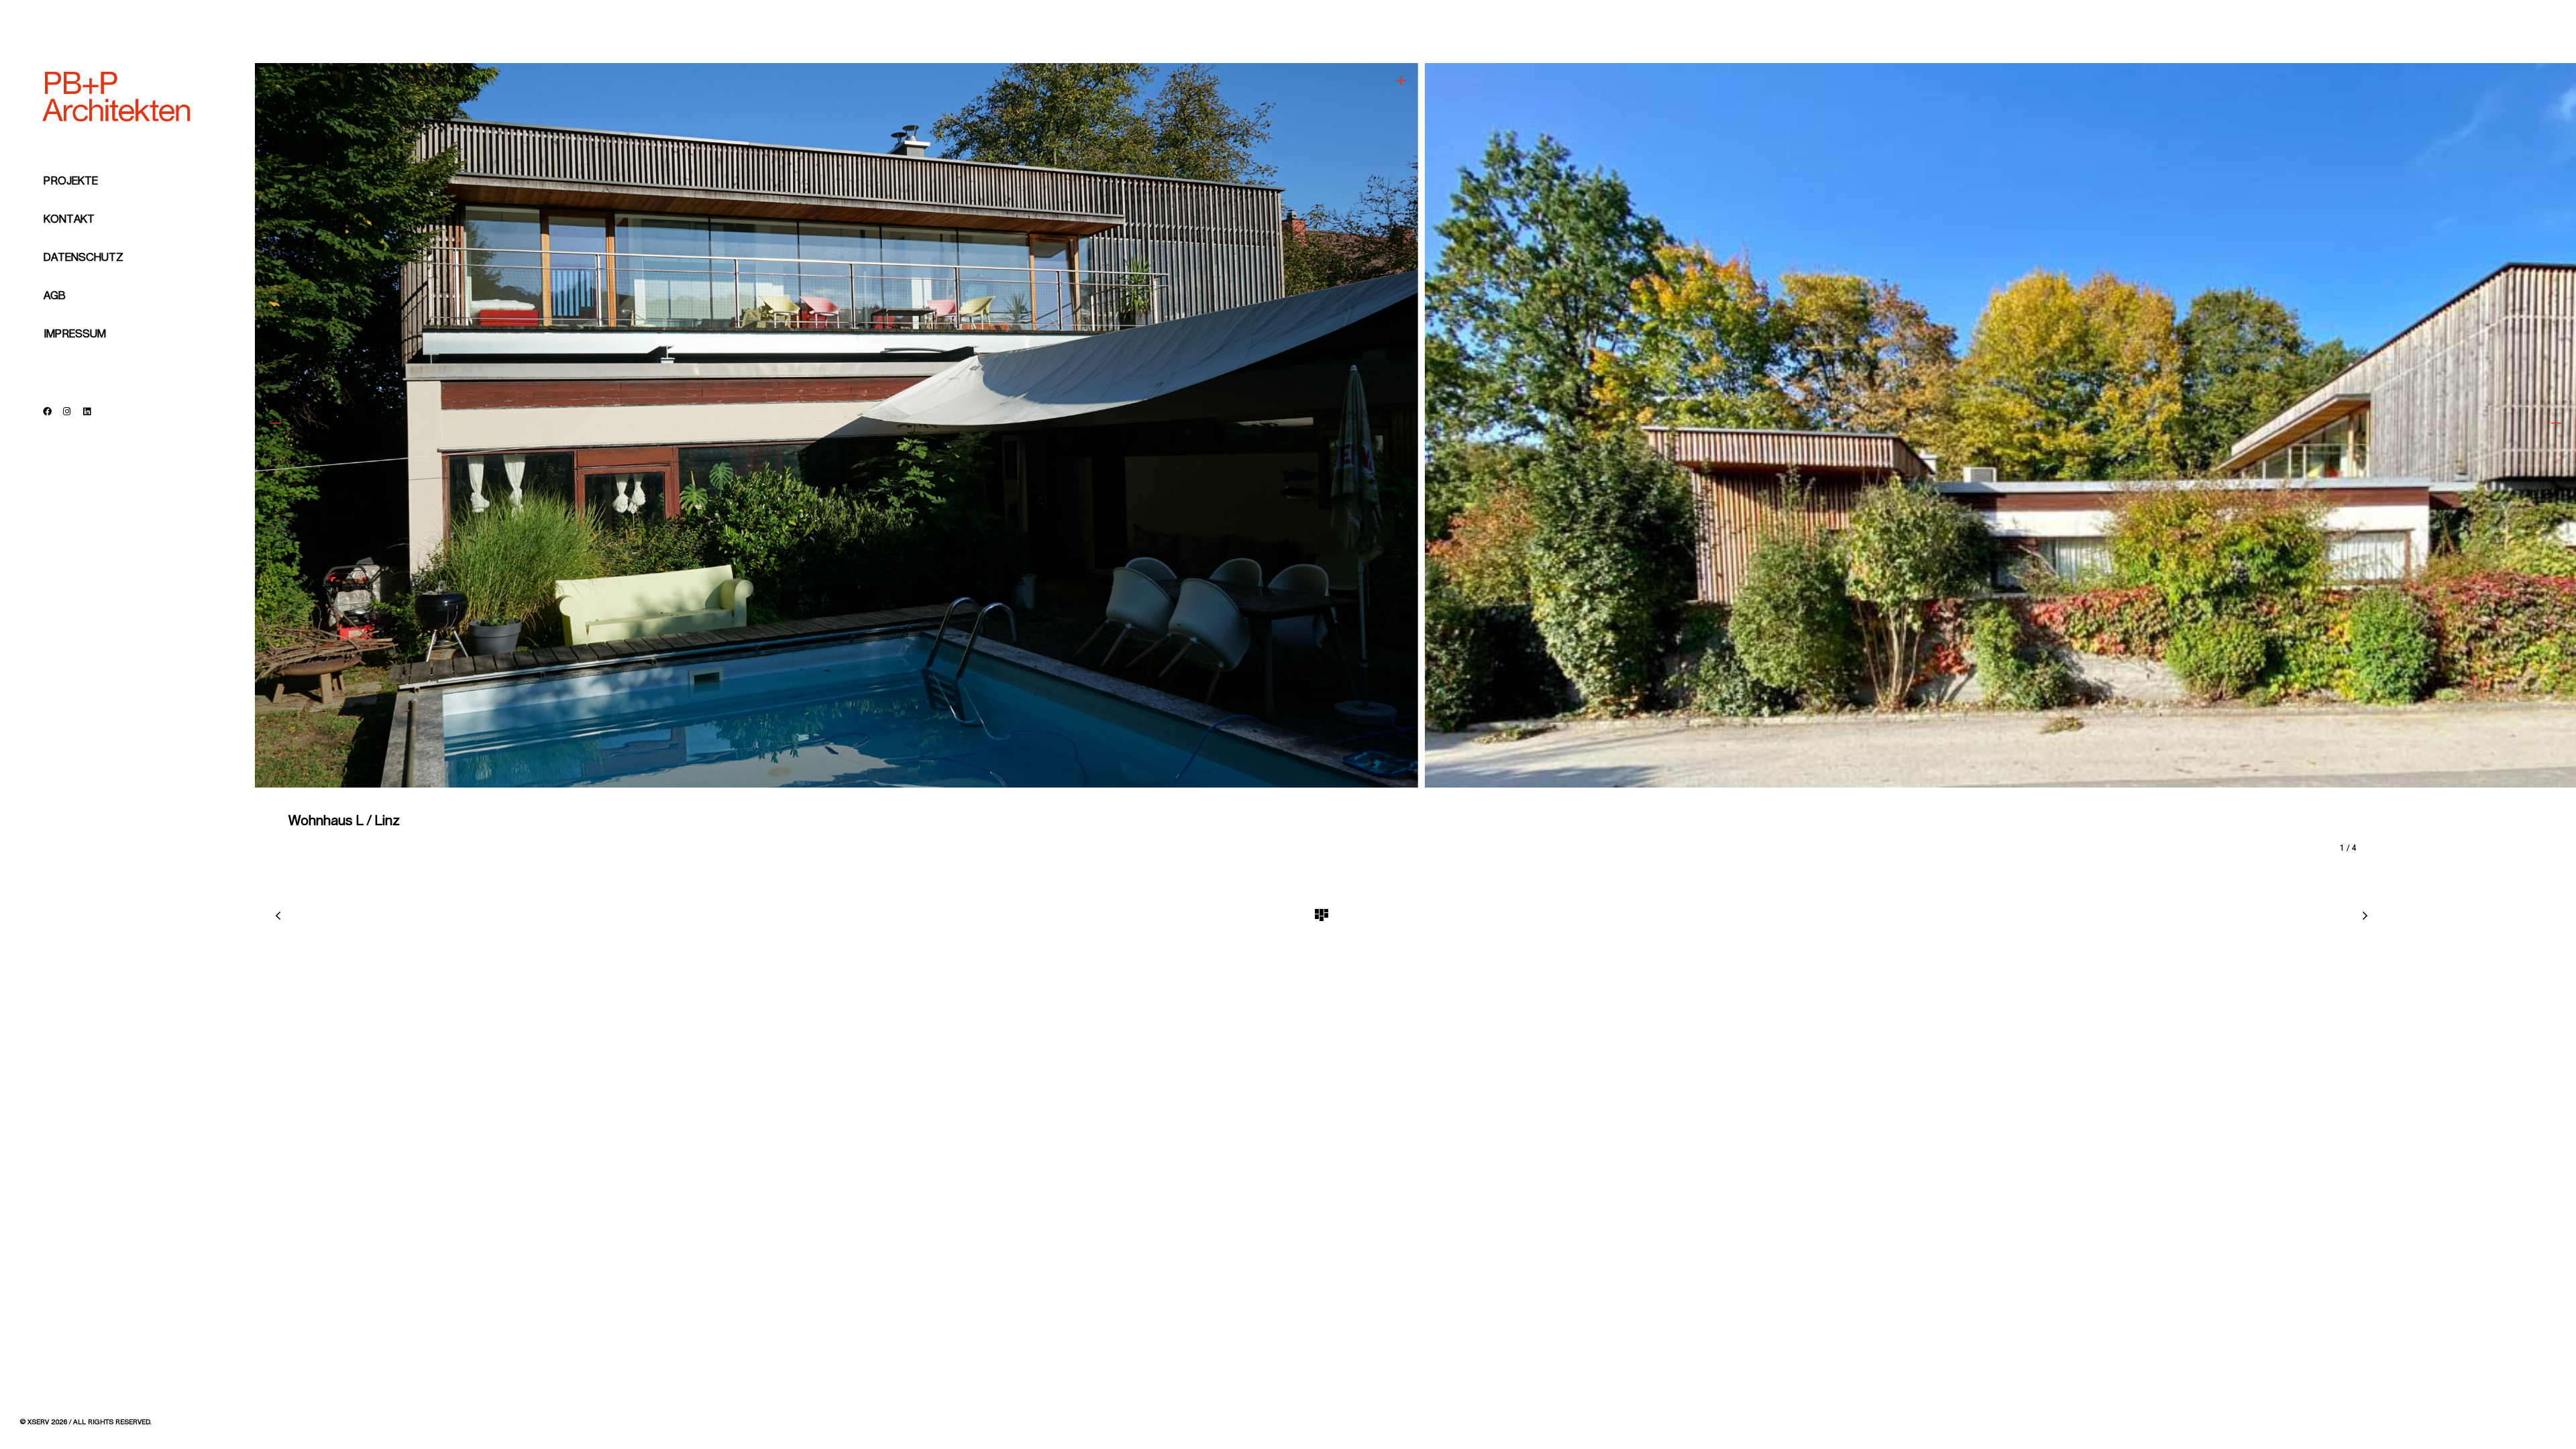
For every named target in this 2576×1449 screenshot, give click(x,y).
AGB (55, 296)
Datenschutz (84, 258)
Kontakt (69, 219)
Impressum (75, 334)
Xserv (38, 1422)
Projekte (71, 181)
